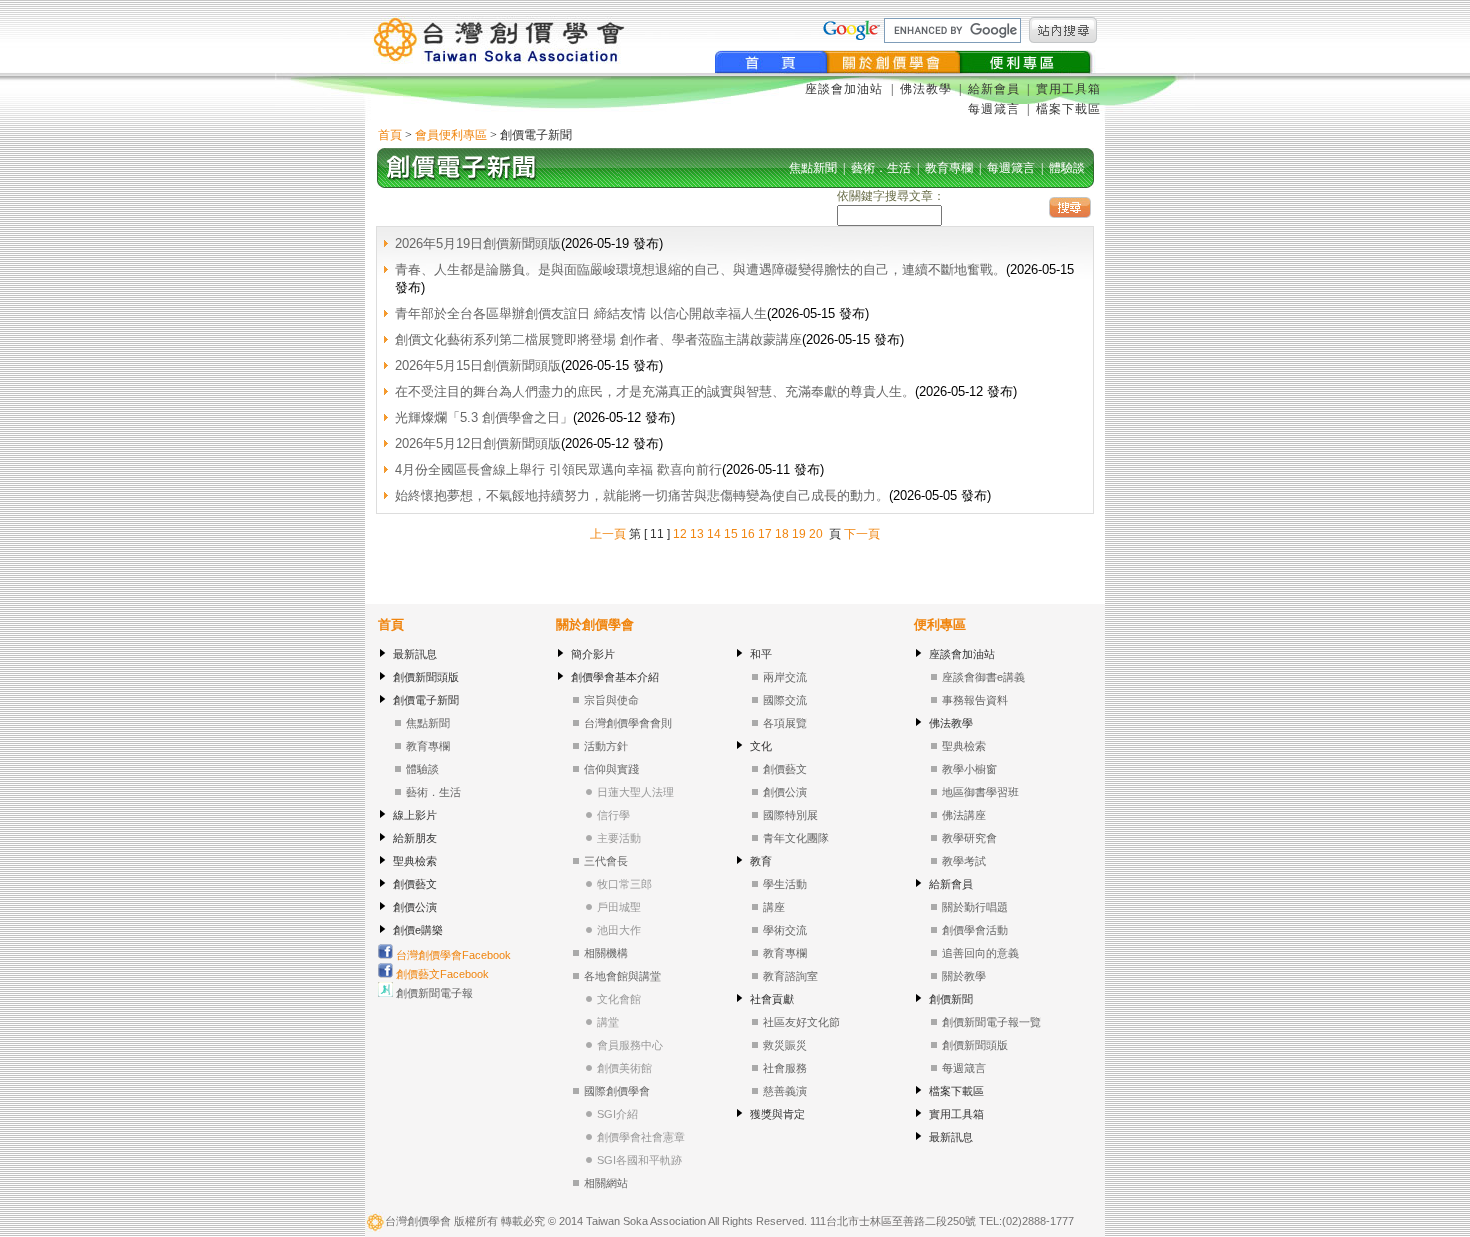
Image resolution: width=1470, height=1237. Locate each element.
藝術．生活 (433, 792)
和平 (761, 654)
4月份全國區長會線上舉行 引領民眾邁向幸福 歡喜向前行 (558, 469)
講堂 (608, 1022)
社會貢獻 (772, 999)
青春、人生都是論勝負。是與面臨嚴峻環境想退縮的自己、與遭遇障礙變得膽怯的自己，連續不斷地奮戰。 (700, 269)
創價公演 (415, 907)
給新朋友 (415, 838)
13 (697, 534)
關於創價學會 (595, 624)
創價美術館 (624, 1068)
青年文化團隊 (796, 838)
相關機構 (606, 953)
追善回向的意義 (980, 953)
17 (765, 534)
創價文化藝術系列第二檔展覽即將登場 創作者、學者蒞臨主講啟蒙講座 (598, 339)
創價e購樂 (418, 930)
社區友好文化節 (801, 1022)
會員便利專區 (451, 135)
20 (816, 534)
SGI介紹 (617, 1114)
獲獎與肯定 (777, 1114)
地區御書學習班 (980, 792)
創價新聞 (951, 999)
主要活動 (619, 838)
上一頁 (608, 534)
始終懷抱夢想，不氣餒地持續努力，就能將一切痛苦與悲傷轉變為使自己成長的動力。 (642, 495)
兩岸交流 (785, 677)
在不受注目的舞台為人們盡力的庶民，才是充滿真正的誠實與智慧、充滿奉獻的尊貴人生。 (655, 391)
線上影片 (415, 815)
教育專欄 (428, 746)
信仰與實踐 (611, 769)
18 (782, 534)
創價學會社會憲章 (641, 1137)
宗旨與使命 (611, 700)
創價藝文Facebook (441, 974)
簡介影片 (593, 654)
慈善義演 (785, 1091)
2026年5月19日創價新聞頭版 (478, 243)
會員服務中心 (630, 1045)
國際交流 (785, 700)
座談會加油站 (846, 89)
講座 (774, 907)
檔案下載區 (1068, 109)
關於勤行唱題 (975, 907)
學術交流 (785, 930)
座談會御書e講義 (983, 677)
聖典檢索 (415, 861)
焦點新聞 (428, 723)
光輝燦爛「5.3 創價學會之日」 (484, 417)
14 (714, 534)
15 (731, 534)
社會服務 (785, 1068)
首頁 (390, 135)
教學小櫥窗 (969, 769)
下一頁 (862, 534)
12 (680, 534)
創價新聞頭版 (426, 677)
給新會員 (994, 89)
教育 (761, 861)
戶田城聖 (619, 907)
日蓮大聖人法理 (635, 792)
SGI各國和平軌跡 (639, 1160)
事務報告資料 (975, 700)
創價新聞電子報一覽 (991, 1022)
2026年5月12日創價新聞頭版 (478, 443)
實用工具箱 (1068, 89)
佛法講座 (964, 815)
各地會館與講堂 (622, 976)
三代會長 (606, 861)
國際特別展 (790, 815)
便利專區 (940, 624)
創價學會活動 (975, 930)
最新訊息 (415, 654)
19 (799, 534)
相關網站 (606, 1183)
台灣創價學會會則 (628, 723)
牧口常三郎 (624, 884)
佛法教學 (926, 89)
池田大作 (619, 930)
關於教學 (964, 976)
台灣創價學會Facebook (452, 955)
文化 (761, 746)
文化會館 (619, 999)
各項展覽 (785, 723)
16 (748, 534)
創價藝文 (415, 884)
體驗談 (422, 769)
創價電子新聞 (426, 700)
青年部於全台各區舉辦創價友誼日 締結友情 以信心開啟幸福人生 (581, 313)
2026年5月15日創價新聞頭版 (478, 365)
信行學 (613, 815)
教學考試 (964, 861)
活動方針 (606, 746)
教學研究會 (969, 838)
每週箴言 (994, 109)
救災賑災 (785, 1045)
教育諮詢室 (790, 976)
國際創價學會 (617, 1091)
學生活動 (785, 884)
